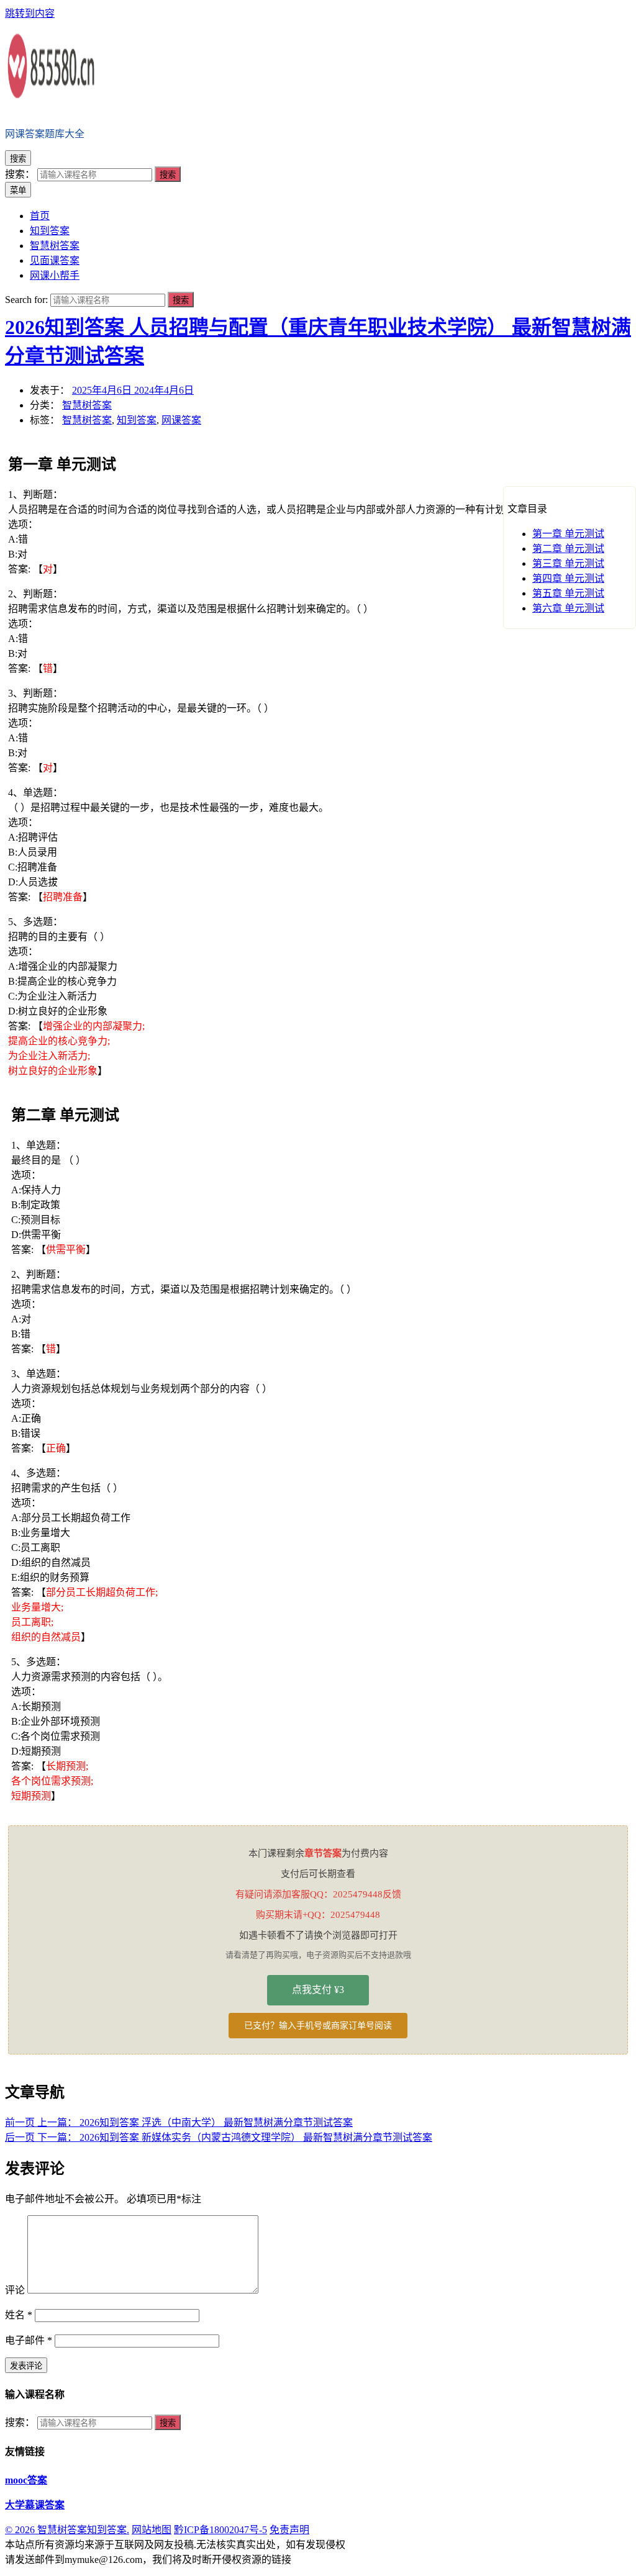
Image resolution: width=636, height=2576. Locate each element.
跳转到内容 (30, 13)
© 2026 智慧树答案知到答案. (67, 2530)
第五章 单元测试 (568, 593)
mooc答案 (26, 2480)
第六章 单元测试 (568, 608)
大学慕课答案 (35, 2505)
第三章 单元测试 (568, 563)
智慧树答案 (87, 405)
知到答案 (137, 420)
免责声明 (289, 2530)
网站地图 (152, 2530)
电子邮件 (29, 2340)
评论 (15, 2290)
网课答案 (181, 420)
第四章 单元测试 (568, 578)
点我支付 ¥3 (318, 1990)
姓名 (19, 2315)
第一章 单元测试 (568, 534)
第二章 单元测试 (568, 549)
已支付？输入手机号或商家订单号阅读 (318, 2026)
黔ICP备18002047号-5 (220, 2530)
